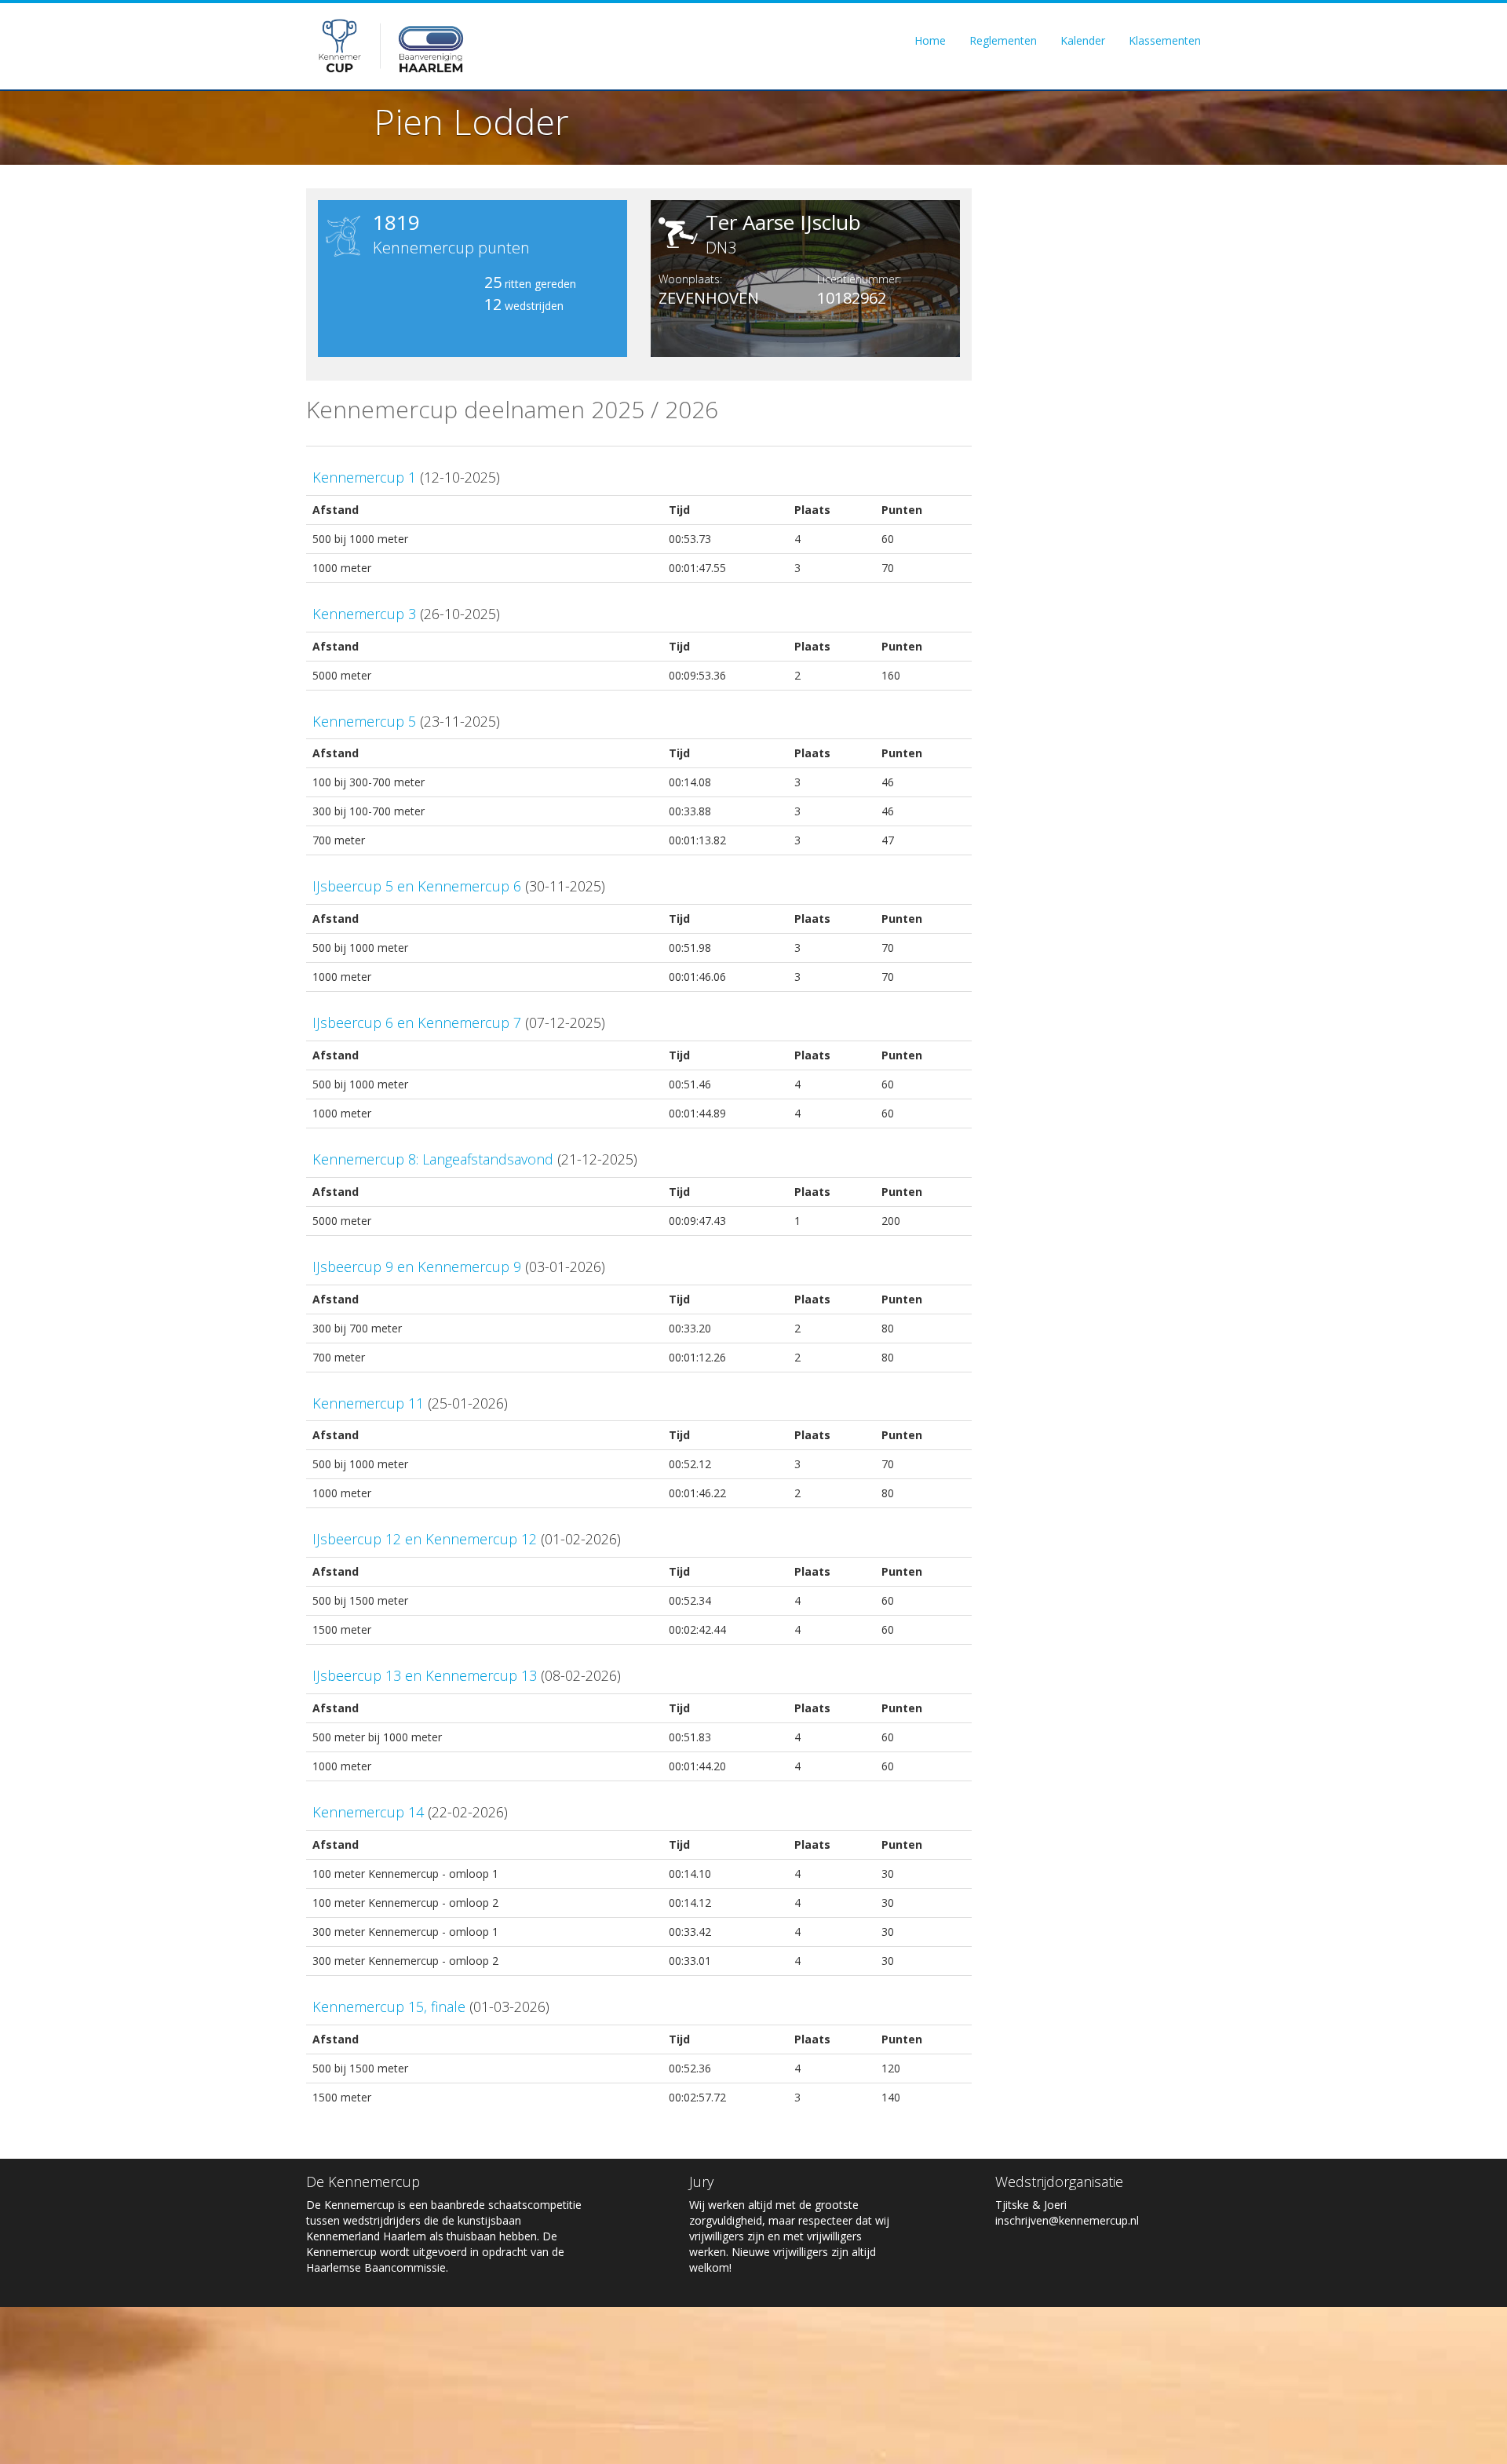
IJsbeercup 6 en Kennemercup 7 (417, 1022)
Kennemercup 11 (368, 1403)
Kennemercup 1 (364, 477)
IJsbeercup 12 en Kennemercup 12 (425, 1539)
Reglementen (1003, 40)
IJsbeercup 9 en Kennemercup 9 (417, 1267)
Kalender (1083, 40)
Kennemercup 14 (368, 1812)
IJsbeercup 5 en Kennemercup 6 (417, 886)
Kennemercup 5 (364, 721)
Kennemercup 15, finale (389, 2007)
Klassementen (1165, 40)
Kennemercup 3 (364, 614)
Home (930, 40)
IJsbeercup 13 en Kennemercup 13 (425, 1675)
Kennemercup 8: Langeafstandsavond (433, 1159)
